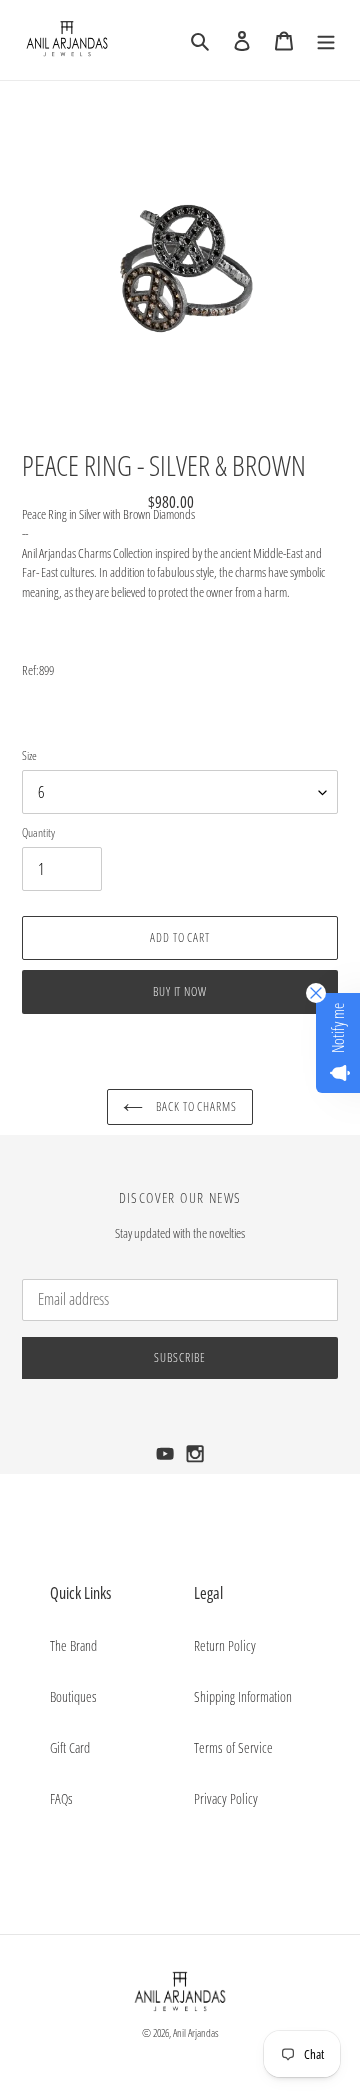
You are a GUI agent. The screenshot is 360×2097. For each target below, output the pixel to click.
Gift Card (70, 1747)
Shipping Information (243, 1696)
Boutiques (73, 1696)
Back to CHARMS (195, 1106)
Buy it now (180, 991)
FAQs (61, 1798)
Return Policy (225, 1645)
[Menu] (326, 40)
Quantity (38, 832)
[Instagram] (195, 1459)
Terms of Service (233, 1747)
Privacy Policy (226, 1798)
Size (29, 755)
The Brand (73, 1645)
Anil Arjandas (196, 2032)
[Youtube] (167, 1459)
